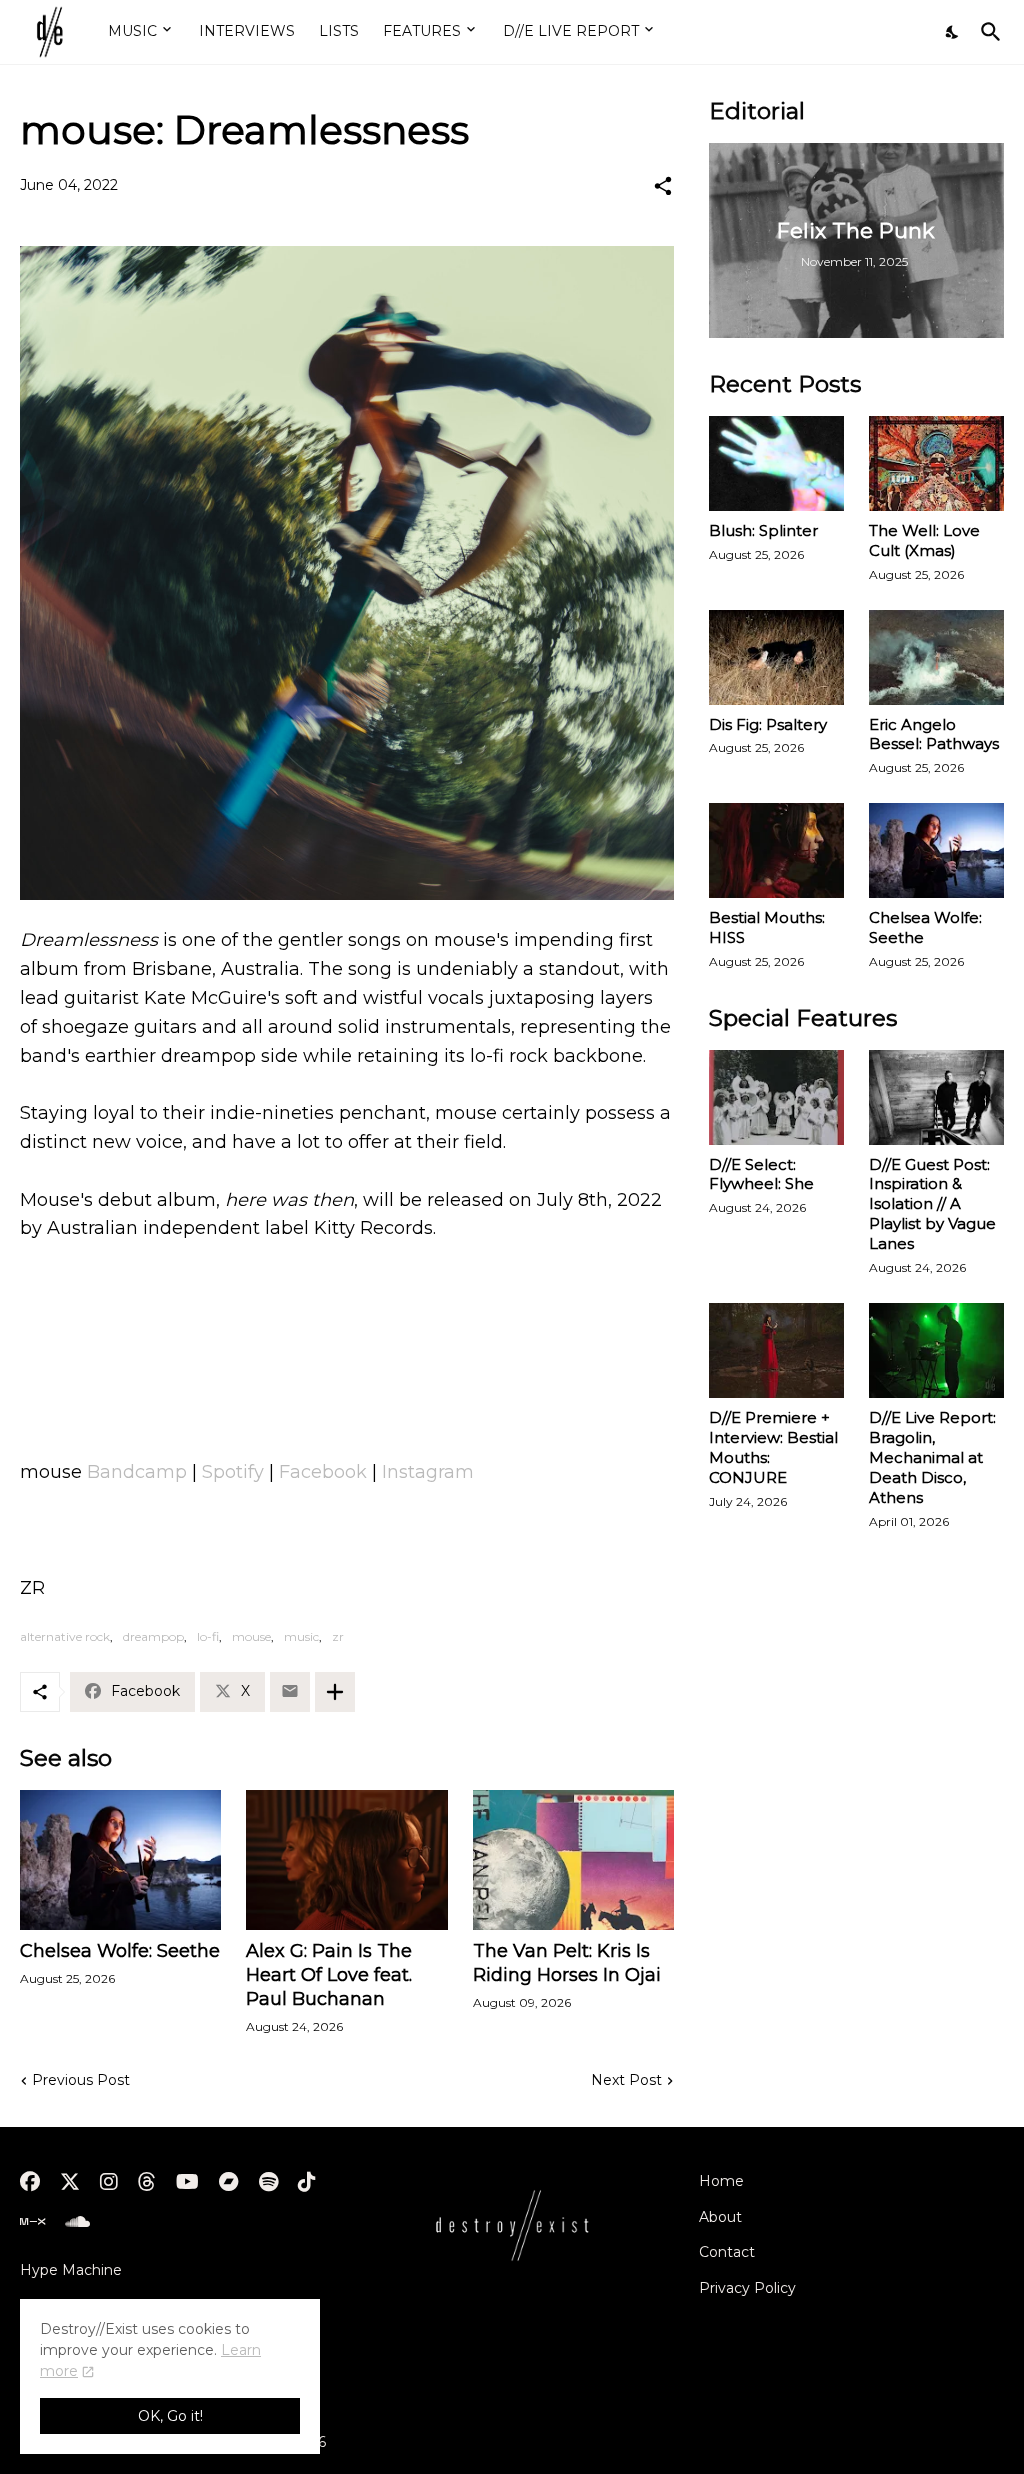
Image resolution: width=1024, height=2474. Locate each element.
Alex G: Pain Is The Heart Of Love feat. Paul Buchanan (329, 1975)
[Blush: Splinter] (776, 463)
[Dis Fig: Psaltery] (776, 657)
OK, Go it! (170, 2416)
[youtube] (187, 2182)
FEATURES (422, 31)
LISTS (339, 31)
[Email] (290, 1692)
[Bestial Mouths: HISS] (776, 850)
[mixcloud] (32, 2222)
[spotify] (268, 2182)
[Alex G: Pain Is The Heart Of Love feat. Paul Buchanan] (346, 1860)
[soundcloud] (77, 2222)
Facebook (323, 1472)
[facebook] (30, 2182)
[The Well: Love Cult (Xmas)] (936, 463)
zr (338, 1636)
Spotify (233, 1472)
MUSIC (132, 31)
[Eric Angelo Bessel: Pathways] (936, 657)
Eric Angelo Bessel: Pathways (934, 734)
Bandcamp (137, 1472)
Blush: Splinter (763, 530)
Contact (727, 2252)
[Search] (987, 32)
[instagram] (109, 2182)
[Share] (663, 186)
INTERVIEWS (247, 31)
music (301, 1636)
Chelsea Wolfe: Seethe (120, 1951)
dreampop (153, 1636)
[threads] (147, 2182)
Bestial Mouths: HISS (767, 927)
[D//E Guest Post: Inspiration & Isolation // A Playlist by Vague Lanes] (936, 1097)
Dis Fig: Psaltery (768, 724)
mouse (251, 1636)
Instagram (428, 1472)
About (720, 2217)
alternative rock (65, 1636)
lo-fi (208, 1636)
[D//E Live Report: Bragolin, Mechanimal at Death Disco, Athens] (936, 1350)
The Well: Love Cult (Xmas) (924, 540)
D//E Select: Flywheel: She (761, 1174)
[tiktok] (307, 2182)
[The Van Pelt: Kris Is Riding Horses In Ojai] (573, 1860)
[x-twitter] (70, 2182)
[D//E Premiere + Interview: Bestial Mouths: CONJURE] (776, 1350)
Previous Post (81, 2080)
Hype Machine (71, 2270)
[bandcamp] (229, 2182)
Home (721, 2181)
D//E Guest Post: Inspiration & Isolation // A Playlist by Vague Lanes (932, 1204)
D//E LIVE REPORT (571, 31)
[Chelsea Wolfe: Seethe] (120, 1860)
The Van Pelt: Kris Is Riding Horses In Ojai (567, 1963)
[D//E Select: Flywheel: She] (776, 1097)
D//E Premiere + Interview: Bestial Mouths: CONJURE (773, 1447)
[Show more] (335, 1692)
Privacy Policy (747, 2288)
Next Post (626, 2080)
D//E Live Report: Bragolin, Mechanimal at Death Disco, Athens (932, 1457)
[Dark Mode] (953, 32)
